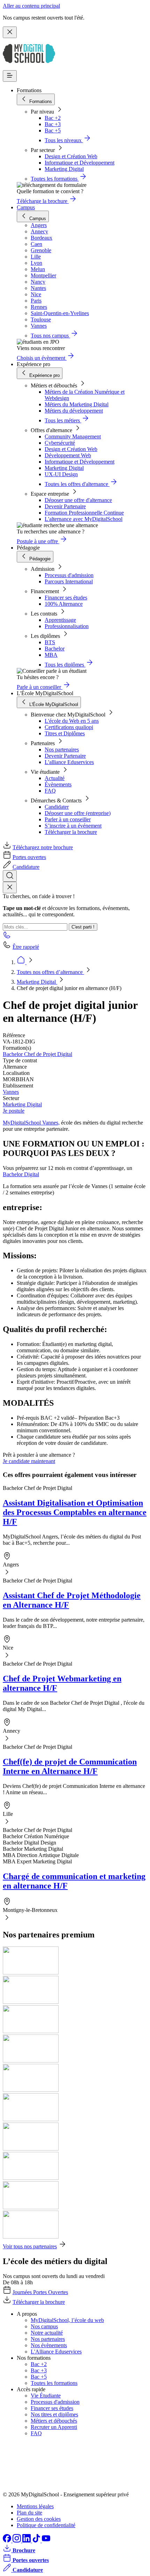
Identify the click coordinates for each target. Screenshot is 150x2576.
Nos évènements (49, 2345)
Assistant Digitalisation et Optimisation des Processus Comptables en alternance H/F (75, 1512)
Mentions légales (35, 2506)
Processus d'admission (69, 575)
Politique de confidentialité (46, 2525)
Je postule (14, 1111)
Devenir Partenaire (65, 506)
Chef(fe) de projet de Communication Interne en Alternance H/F (70, 1766)
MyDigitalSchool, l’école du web (67, 2320)
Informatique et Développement (80, 163)
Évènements (58, 784)
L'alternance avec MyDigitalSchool (84, 519)
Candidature (26, 867)
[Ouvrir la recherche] (10, 876)
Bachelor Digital (21, 1174)
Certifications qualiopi (69, 727)
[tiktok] (37, 2541)
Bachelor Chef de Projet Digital (37, 1054)
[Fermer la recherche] (10, 887)
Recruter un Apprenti (54, 2427)
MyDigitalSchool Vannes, (31, 1123)
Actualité (55, 778)
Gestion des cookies (39, 2519)
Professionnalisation (67, 626)
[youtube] (46, 2541)
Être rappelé (26, 947)
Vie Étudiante (46, 2396)
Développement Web (68, 455)
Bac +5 (53, 130)
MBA (51, 655)
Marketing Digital (64, 169)
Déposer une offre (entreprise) (78, 813)
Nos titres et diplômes (54, 2414)
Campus (26, 207)
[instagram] (17, 2541)
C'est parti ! (83, 927)
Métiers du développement (74, 411)
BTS (50, 642)
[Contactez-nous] (7, 937)
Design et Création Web (71, 156)
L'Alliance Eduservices (56, 2352)
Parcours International (69, 581)
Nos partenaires (62, 749)
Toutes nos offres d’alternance (50, 972)
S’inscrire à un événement (73, 826)
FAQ (50, 791)
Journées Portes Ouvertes (40, 2292)
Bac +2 (53, 118)
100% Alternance (64, 604)
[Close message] (10, 32)
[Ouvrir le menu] (10, 76)
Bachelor (55, 649)
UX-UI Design (61, 474)
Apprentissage (60, 620)
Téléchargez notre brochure (43, 847)
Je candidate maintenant (29, 1461)
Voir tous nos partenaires (30, 2246)
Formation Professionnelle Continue (84, 513)
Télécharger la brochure (71, 832)
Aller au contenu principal (31, 6)
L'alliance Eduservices (69, 762)
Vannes (11, 1092)
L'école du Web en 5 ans (72, 721)
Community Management (73, 436)
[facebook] (8, 2541)
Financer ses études (66, 598)
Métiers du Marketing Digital (77, 404)
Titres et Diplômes (65, 733)
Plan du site (29, 2513)
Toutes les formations (54, 2383)
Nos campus (44, 2326)
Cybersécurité (60, 443)
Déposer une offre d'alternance (78, 500)
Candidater (57, 807)
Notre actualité (47, 2333)
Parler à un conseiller (68, 819)
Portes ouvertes (29, 857)
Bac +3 (53, 124)
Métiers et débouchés (54, 2421)
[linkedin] (27, 2541)
